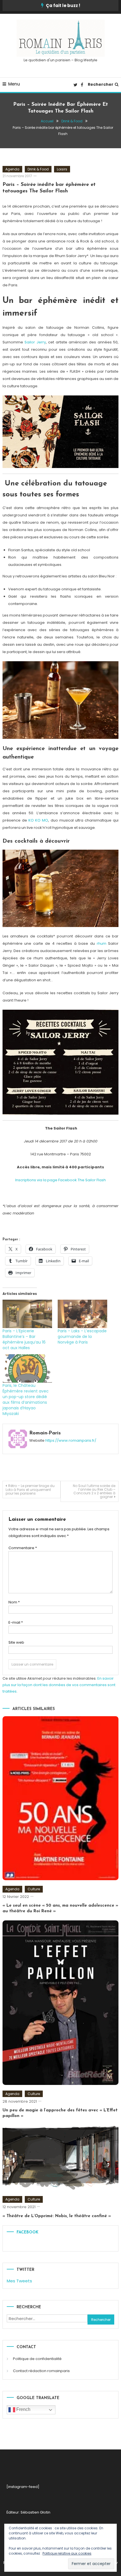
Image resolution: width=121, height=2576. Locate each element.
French (23, 2409)
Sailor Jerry (35, 342)
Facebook (27, 2232)
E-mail (16, 1622)
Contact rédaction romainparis (41, 2371)
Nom (14, 1602)
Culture (34, 1889)
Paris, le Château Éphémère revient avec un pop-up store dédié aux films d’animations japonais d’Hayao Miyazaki (26, 1400)
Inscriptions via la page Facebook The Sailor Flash (60, 1180)
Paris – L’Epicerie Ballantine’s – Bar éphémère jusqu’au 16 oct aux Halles (24, 1339)
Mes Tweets (19, 2281)
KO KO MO (38, 820)
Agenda (12, 169)
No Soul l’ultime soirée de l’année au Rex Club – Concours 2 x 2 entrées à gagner (94, 1491)
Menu (14, 84)
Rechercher (101, 84)
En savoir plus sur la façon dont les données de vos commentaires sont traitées (59, 1685)
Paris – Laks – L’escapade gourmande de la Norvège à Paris (82, 1337)
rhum (102, 943)
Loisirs (62, 169)
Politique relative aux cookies (67, 2553)
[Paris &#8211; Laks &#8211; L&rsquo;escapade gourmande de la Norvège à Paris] (82, 1314)
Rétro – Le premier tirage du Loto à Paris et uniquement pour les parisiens (30, 1490)
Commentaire (23, 1548)
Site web (16, 1642)
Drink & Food (38, 169)
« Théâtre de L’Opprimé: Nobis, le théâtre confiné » (57, 2216)
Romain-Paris (45, 1433)
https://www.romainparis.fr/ (71, 1440)
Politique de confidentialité (37, 2359)
